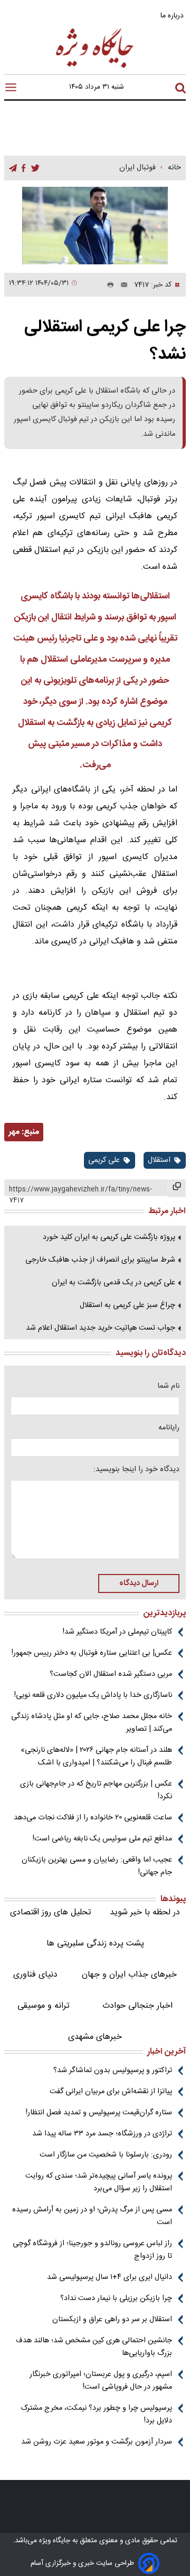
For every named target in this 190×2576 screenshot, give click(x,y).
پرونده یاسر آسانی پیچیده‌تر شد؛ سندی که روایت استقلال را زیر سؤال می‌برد (99, 2182)
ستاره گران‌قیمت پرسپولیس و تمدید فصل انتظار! (99, 2113)
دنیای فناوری (35, 1975)
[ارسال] (121, 285)
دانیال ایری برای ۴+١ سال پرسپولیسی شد (110, 2277)
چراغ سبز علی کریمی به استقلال (127, 1305)
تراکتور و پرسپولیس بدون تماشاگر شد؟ (113, 2071)
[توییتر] (35, 169)
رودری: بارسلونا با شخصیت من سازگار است (106, 2155)
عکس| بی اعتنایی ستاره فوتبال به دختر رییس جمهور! (92, 1653)
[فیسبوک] (23, 169)
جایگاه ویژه (54, 2541)
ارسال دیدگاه (139, 1583)
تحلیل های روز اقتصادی (51, 1912)
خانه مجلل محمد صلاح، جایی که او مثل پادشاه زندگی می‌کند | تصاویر (92, 1723)
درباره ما (173, 16)
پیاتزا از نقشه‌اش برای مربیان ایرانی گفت (111, 2092)
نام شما (168, 1386)
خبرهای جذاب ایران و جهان (129, 1975)
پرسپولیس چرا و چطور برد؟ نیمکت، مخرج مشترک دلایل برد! (96, 2415)
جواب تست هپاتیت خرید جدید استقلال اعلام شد (101, 1328)
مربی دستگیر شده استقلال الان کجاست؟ (111, 1674)
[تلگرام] (13, 169)
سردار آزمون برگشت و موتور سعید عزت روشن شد (97, 2442)
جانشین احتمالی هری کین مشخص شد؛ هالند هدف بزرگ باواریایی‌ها (94, 2347)
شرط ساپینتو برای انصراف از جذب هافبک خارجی (100, 1260)
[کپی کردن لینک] (177, 1188)
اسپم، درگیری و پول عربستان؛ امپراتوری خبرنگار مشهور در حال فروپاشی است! (101, 2381)
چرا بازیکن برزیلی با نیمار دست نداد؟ (116, 2298)
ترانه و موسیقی (44, 2006)
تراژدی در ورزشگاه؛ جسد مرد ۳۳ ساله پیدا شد (102, 2134)
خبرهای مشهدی (95, 2037)
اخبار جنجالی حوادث (137, 2006)
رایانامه (169, 1428)
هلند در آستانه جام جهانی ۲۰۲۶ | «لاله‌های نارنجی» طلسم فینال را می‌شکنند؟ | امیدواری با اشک (96, 1757)
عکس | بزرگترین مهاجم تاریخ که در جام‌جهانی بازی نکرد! (96, 1790)
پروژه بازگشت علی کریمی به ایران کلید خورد (109, 1237)
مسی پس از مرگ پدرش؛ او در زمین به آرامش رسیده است (92, 2216)
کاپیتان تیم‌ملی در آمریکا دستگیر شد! (117, 1632)
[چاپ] (108, 285)
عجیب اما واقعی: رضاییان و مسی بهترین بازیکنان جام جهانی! (97, 1866)
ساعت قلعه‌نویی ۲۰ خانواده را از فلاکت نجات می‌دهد (93, 1818)
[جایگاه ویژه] (95, 67)
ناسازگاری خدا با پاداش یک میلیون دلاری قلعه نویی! (93, 1695)
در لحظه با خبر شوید (145, 1912)
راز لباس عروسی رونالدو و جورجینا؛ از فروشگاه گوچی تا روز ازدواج (92, 2250)
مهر (14, 1132)
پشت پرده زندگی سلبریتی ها (95, 1944)
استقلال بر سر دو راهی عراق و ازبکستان (112, 2320)
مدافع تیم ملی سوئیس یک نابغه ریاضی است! (102, 1839)
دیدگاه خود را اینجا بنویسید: (136, 1470)
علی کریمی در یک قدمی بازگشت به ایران (113, 1283)
